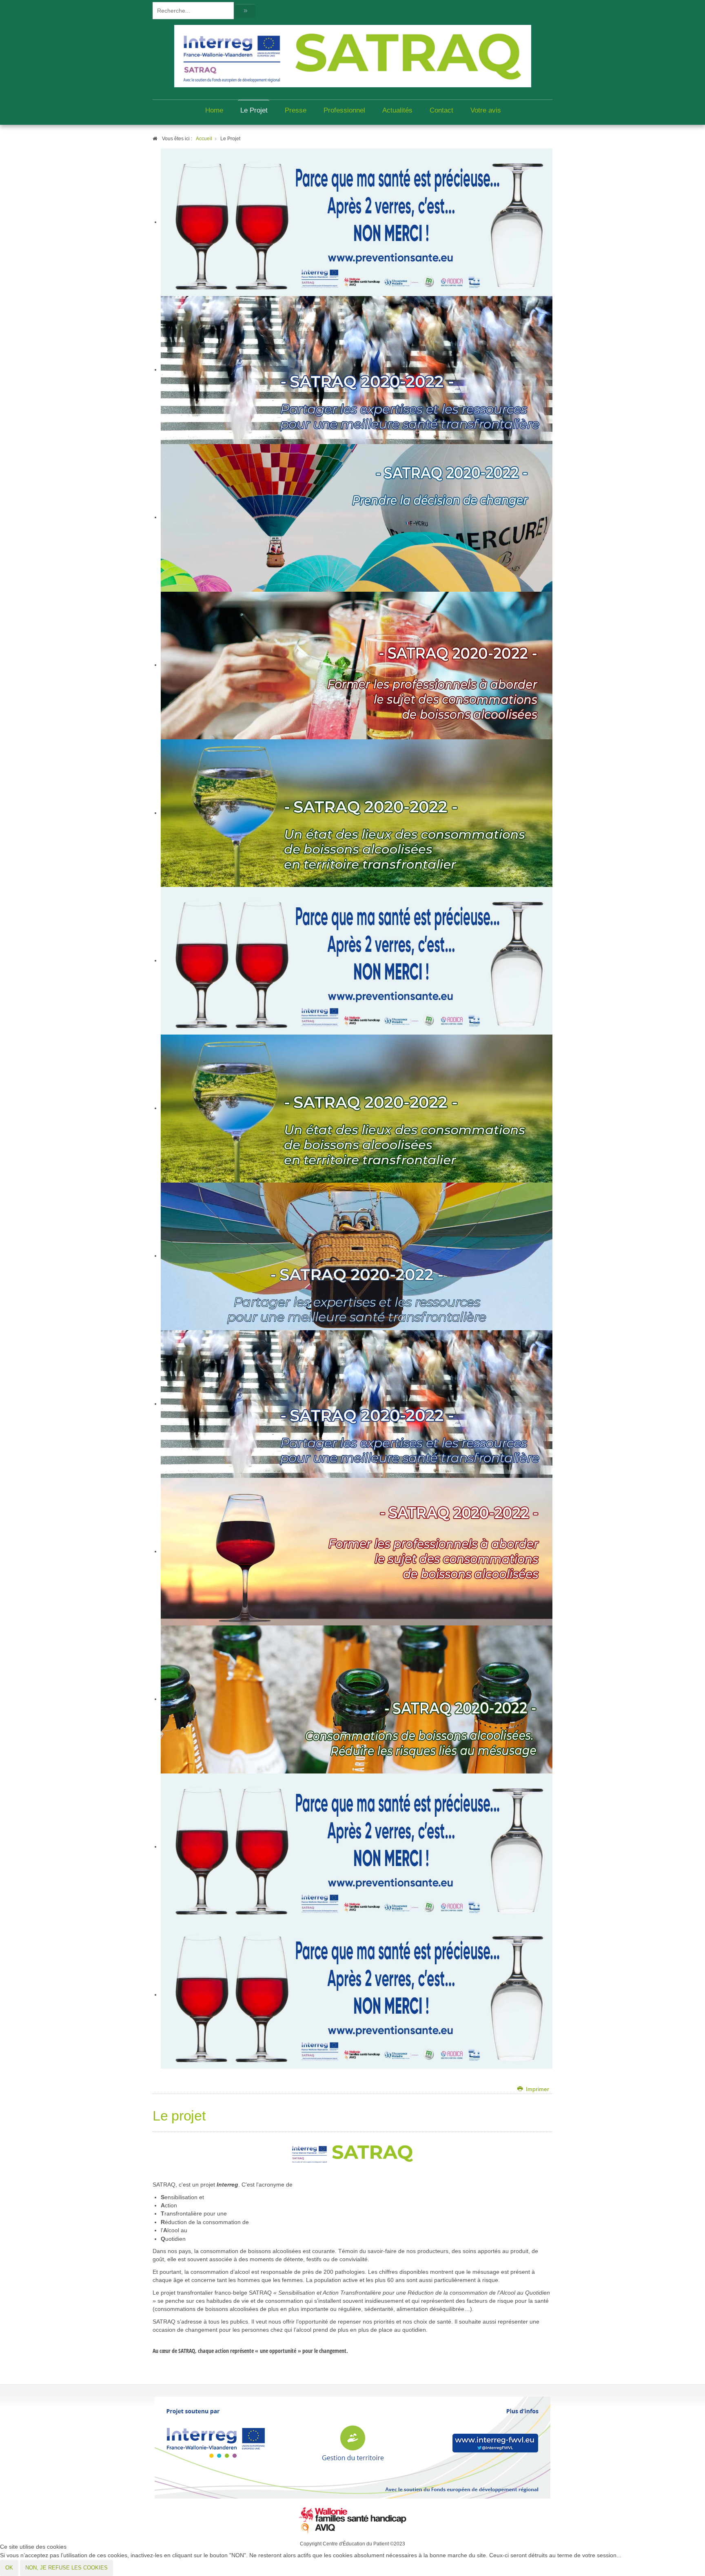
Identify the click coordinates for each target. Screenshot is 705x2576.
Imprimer (537, 2089)
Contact (441, 110)
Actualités (397, 110)
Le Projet (254, 110)
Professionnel (344, 110)
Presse (296, 110)
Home (214, 110)
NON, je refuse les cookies (67, 2568)
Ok (9, 2568)
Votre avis (486, 110)
